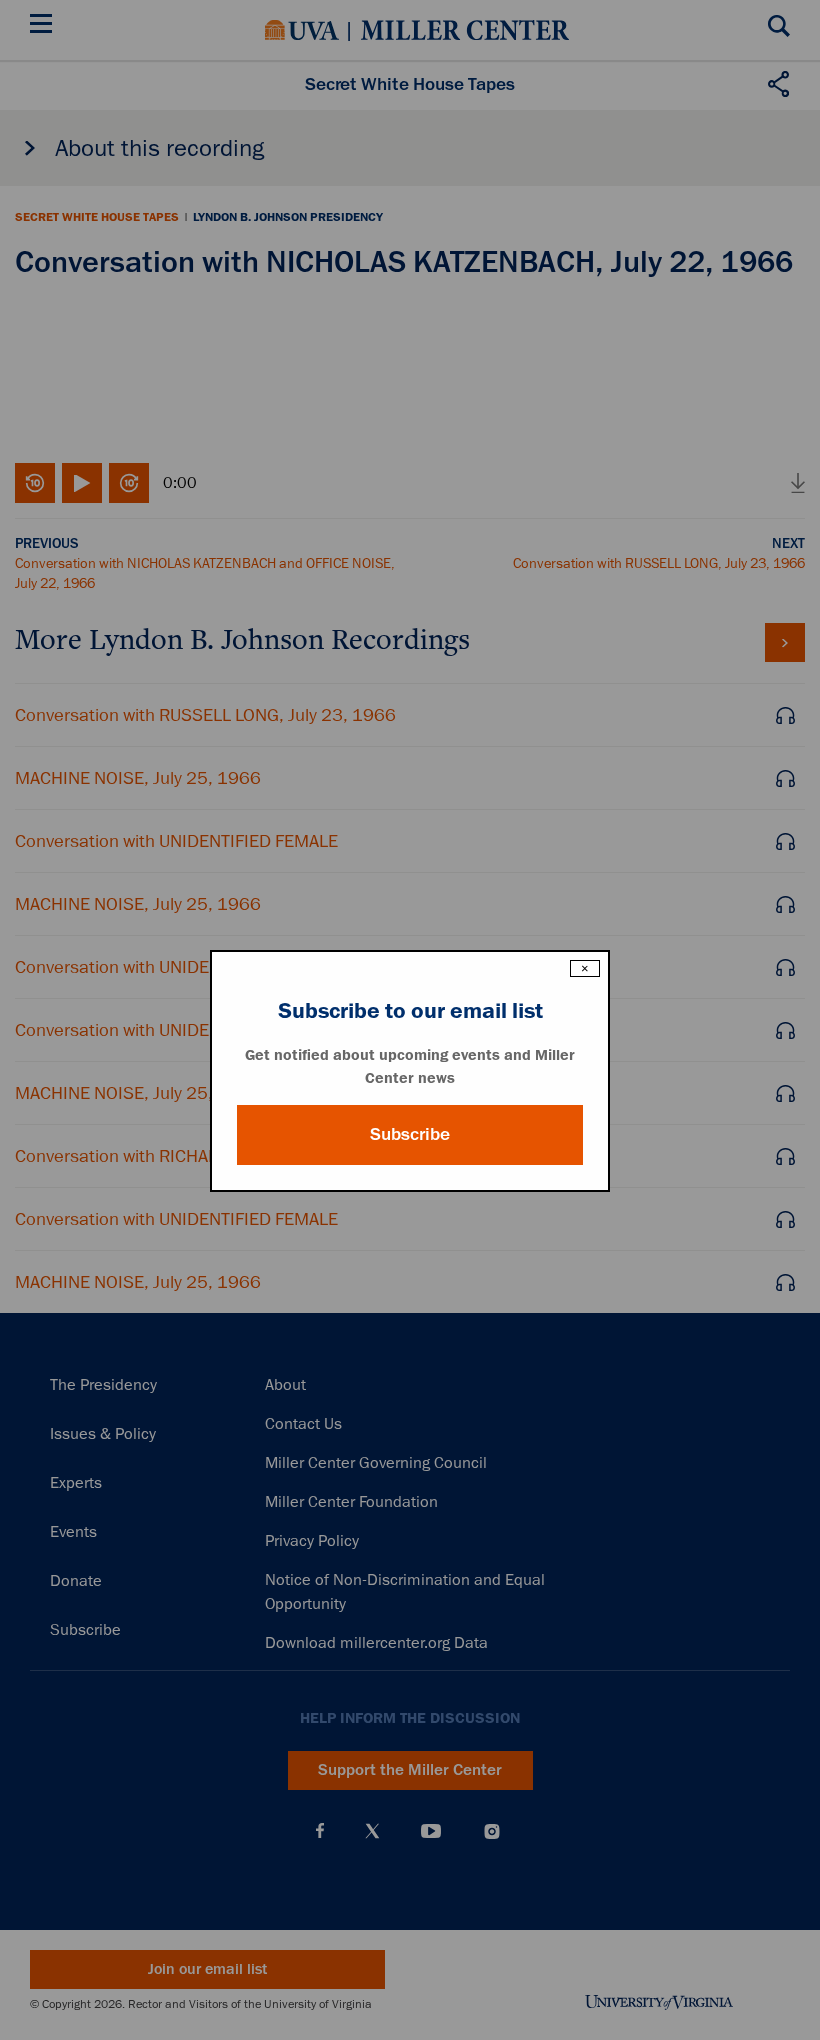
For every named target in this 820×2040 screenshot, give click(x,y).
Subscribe (410, 1134)
